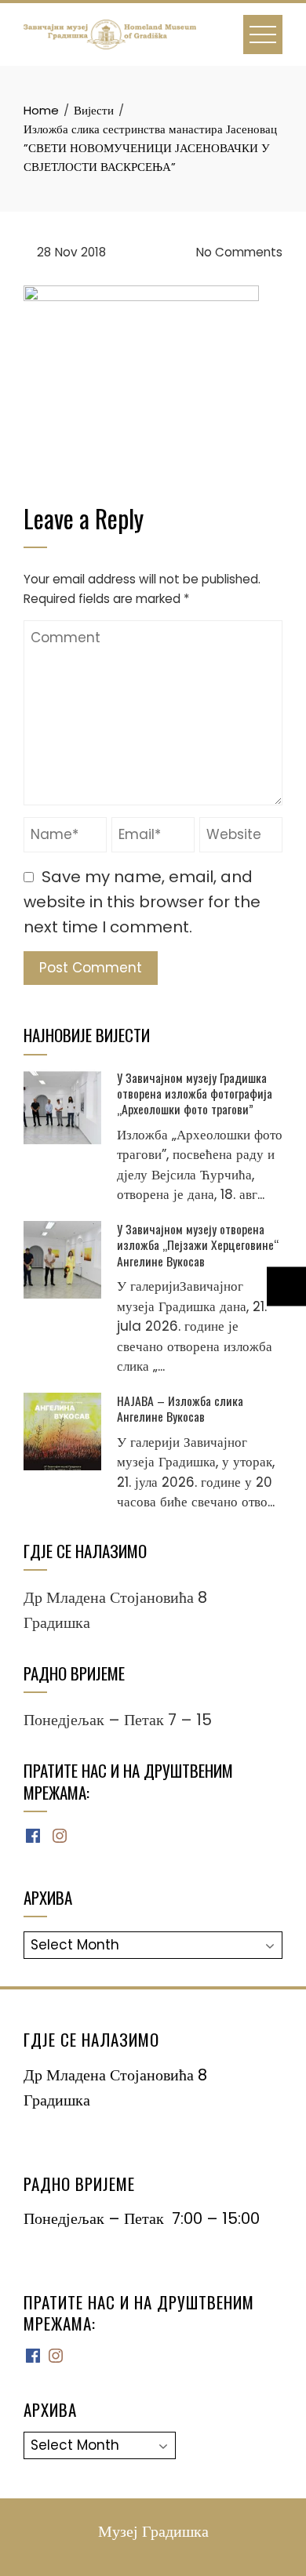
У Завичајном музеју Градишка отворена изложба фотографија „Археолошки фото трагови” (195, 1094)
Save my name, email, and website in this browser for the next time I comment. (142, 902)
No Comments (238, 252)
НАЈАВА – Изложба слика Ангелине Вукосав (180, 1408)
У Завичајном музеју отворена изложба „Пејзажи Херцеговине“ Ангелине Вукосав (198, 1245)
